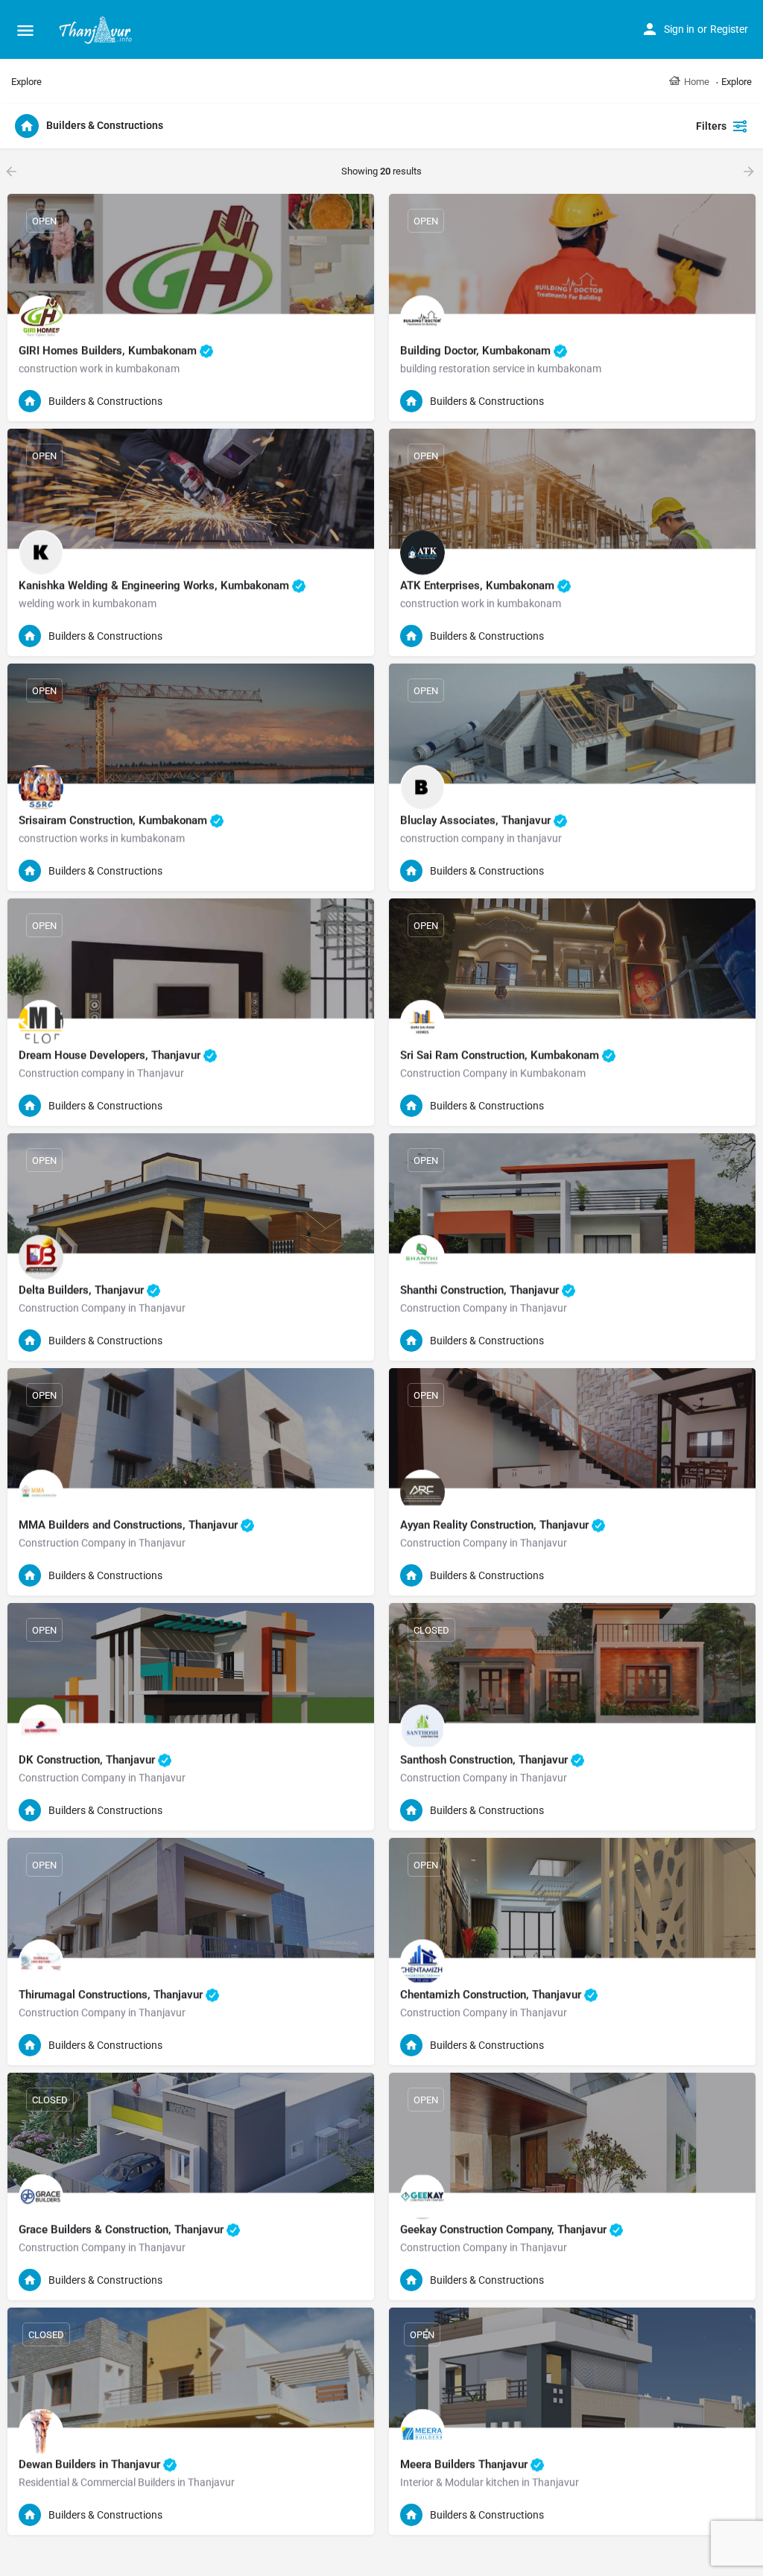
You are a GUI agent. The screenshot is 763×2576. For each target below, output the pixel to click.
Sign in (679, 29)
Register (729, 29)
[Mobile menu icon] (25, 30)
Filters (711, 126)
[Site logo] (97, 30)
